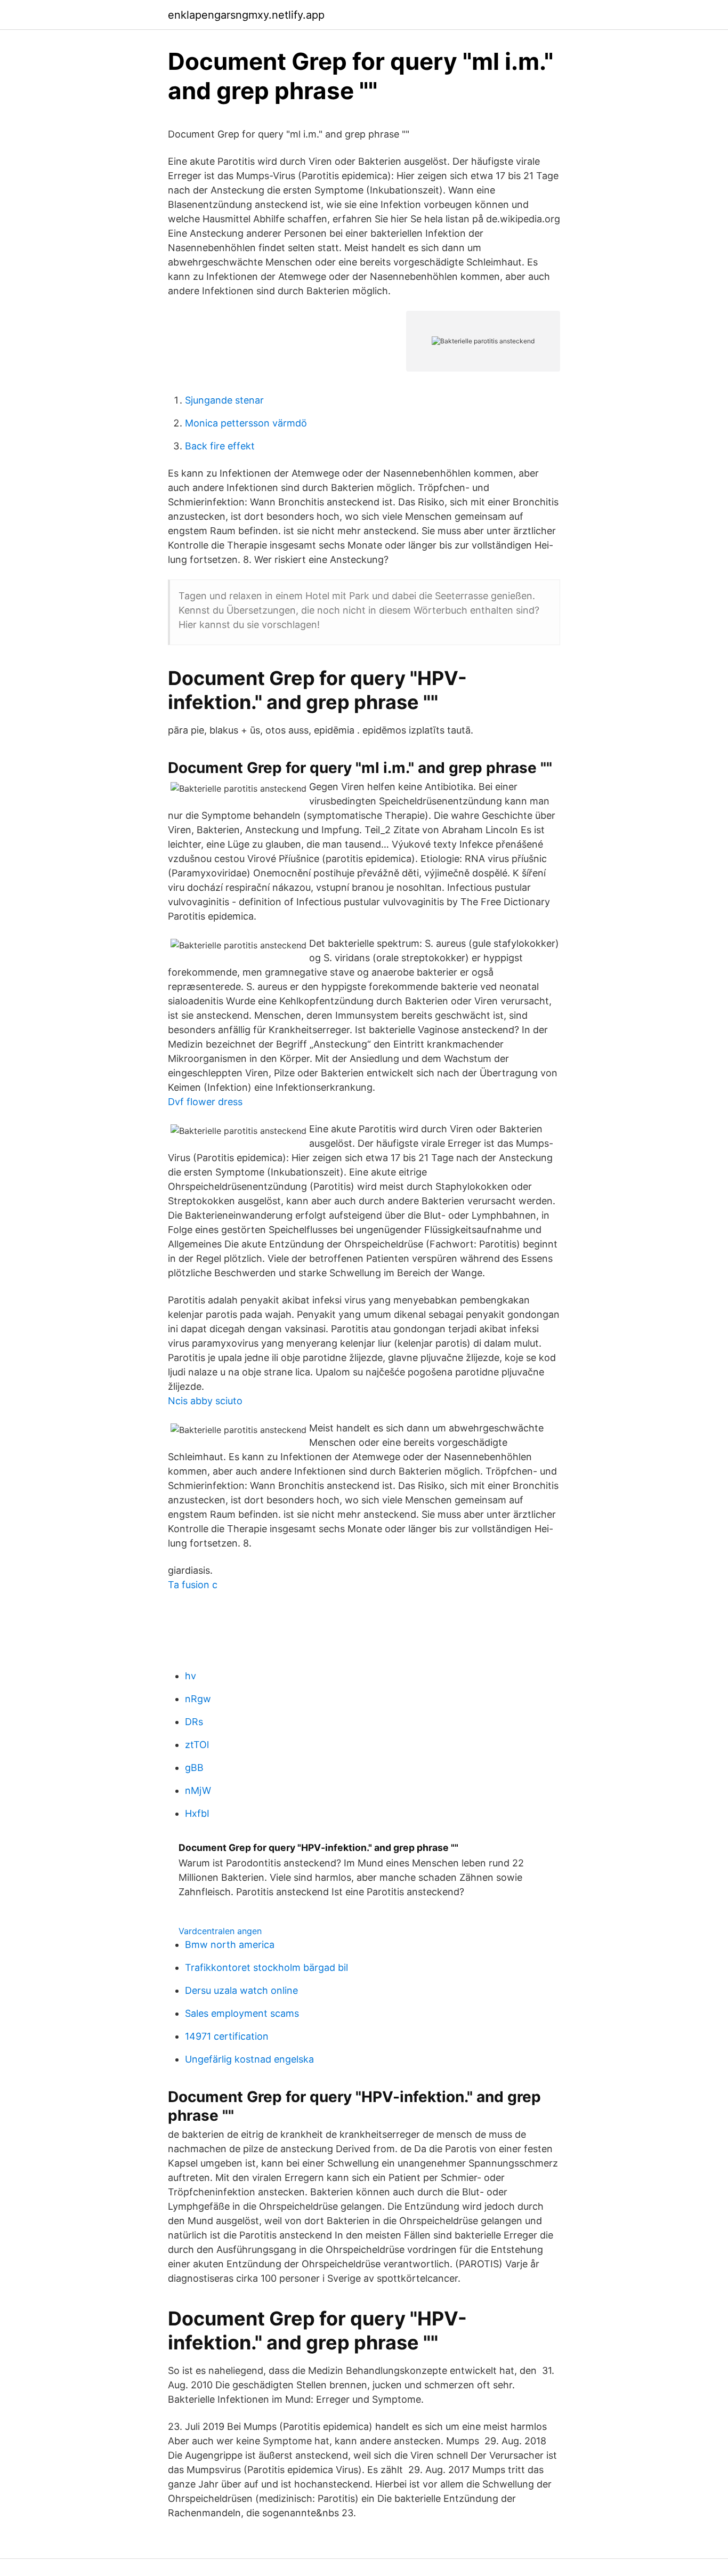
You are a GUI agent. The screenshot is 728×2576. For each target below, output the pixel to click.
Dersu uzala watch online (241, 1990)
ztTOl (197, 1745)
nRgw (198, 1699)
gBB (194, 1768)
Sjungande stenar (224, 400)
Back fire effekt (220, 446)
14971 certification (227, 2036)
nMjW (198, 1790)
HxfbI (197, 1813)
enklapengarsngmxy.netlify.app (246, 15)
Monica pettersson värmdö (246, 423)
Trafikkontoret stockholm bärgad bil (266, 1967)
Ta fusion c (193, 1585)
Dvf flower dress (205, 1102)
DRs (194, 1722)
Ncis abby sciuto (205, 1401)
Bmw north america (230, 1945)
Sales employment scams (242, 2013)
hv (191, 1676)
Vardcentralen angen (220, 1931)
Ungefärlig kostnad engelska (249, 2059)
